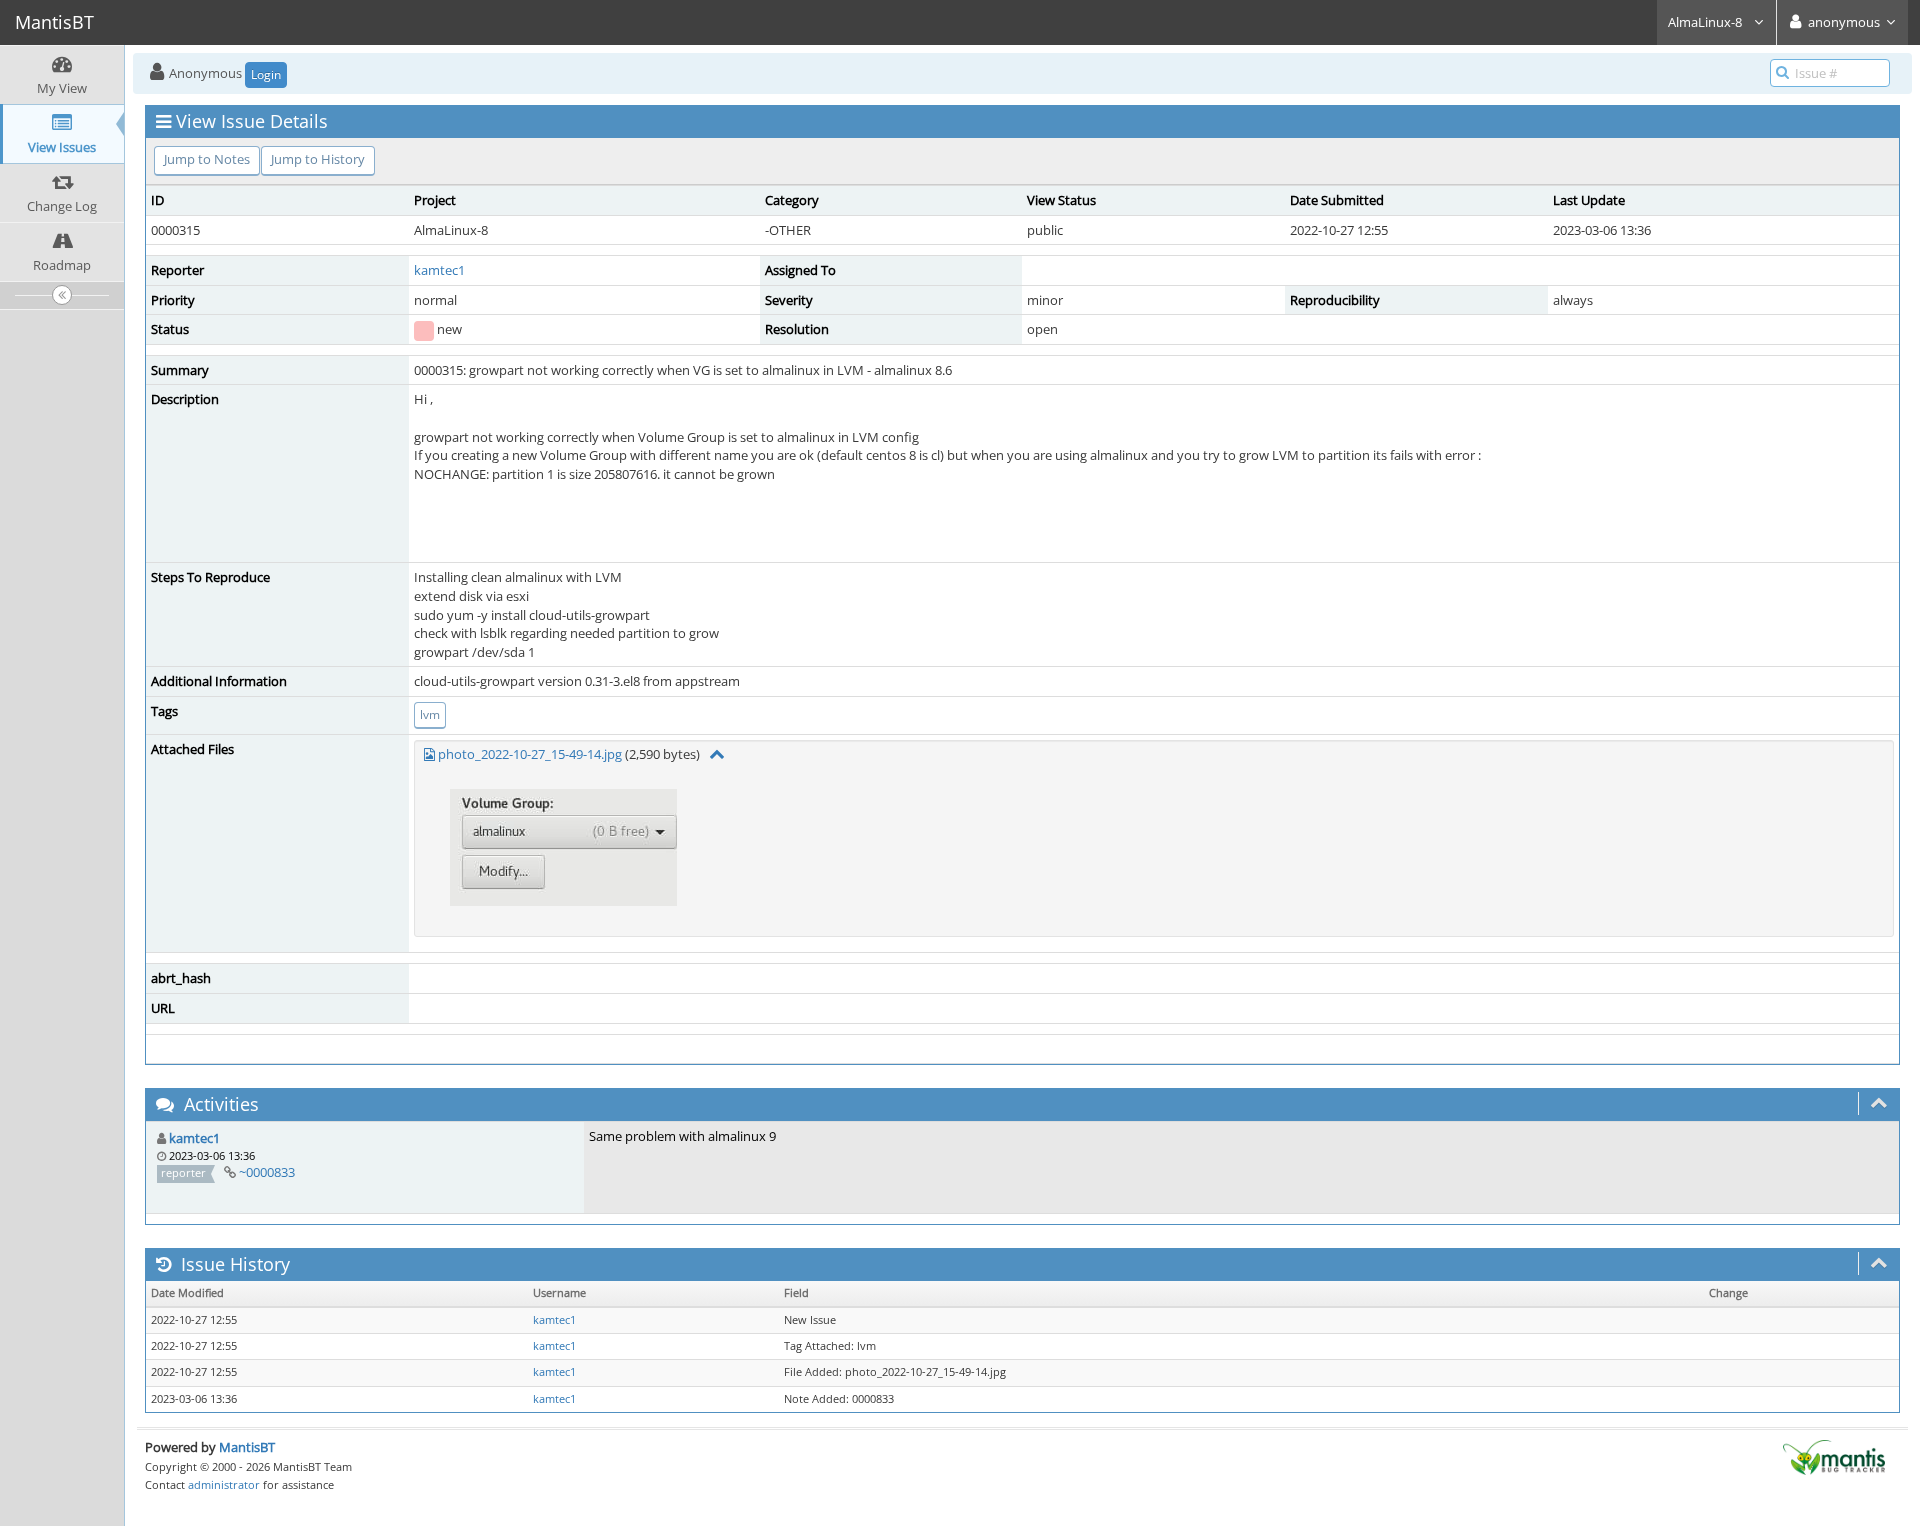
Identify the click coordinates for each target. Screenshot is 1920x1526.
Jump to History (318, 159)
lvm (430, 714)
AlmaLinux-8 (1706, 22)
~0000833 (267, 1172)
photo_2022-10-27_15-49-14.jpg (530, 754)
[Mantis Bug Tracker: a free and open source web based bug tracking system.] (1834, 1456)
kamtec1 (439, 270)
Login (266, 74)
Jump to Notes (207, 159)
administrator (224, 1484)
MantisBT (247, 1447)
